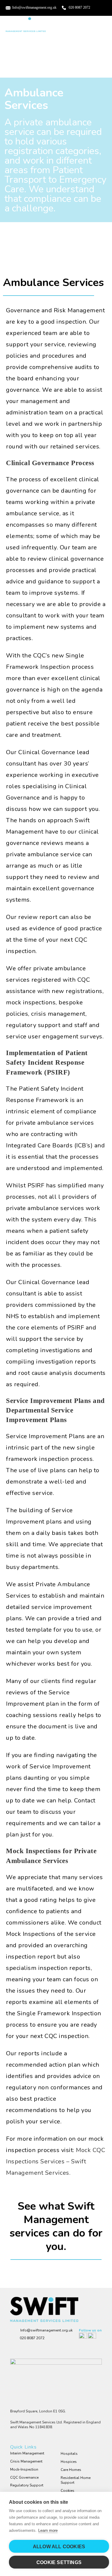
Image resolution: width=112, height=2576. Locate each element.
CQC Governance (24, 2477)
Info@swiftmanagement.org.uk (34, 7)
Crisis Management (26, 2461)
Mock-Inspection (24, 2469)
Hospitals (69, 2454)
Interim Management (27, 2453)
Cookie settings (59, 2562)
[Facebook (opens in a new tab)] (95, 7)
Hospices (69, 2462)
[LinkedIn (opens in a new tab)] (94, 11)
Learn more (48, 2530)
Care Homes (71, 2470)
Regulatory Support (27, 2485)
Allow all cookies (59, 2547)
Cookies (67, 2491)
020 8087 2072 (79, 7)
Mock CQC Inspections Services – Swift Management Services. (56, 2161)
